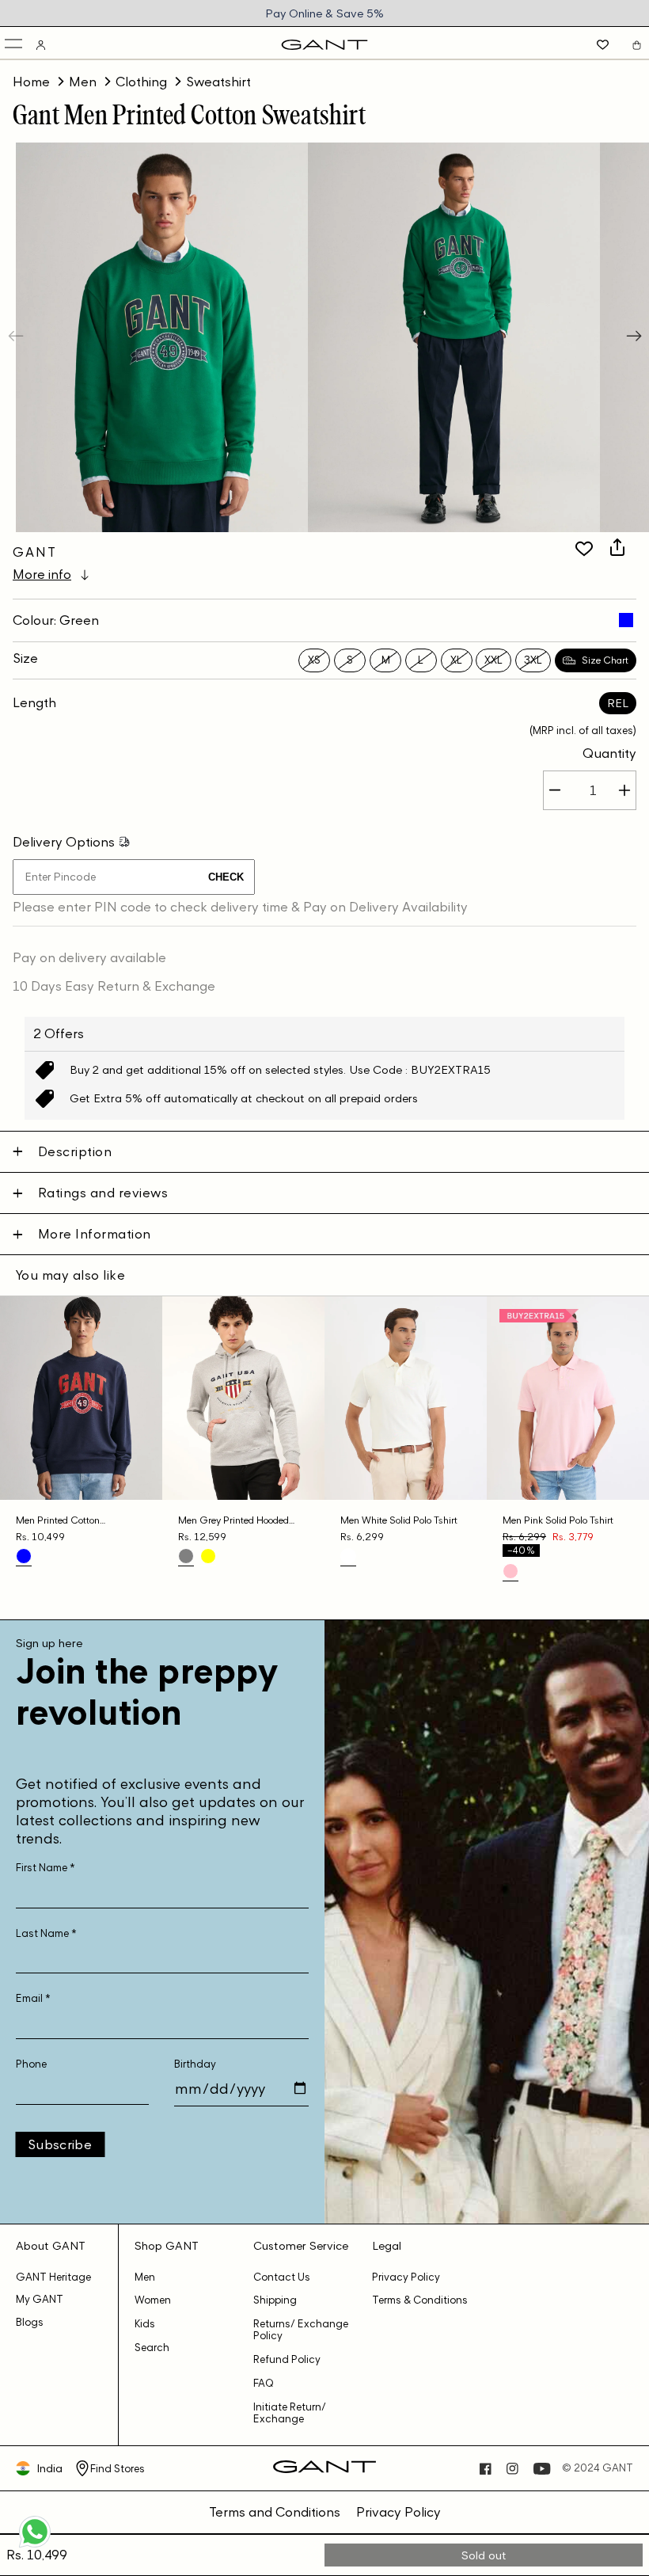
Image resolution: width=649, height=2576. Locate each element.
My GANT (40, 2299)
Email (33, 1998)
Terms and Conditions (275, 2512)
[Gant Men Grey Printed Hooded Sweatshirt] (186, 1556)
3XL (533, 660)
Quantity (609, 753)
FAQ (264, 2383)
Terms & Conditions (420, 2300)
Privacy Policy (406, 2277)
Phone (31, 2064)
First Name (46, 1868)
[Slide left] (17, 337)
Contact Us (282, 2277)
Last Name (46, 1933)
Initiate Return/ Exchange (290, 2413)
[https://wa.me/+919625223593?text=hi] (35, 2546)
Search (152, 2348)
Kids (145, 2324)
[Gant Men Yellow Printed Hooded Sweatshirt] (208, 1556)
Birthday (195, 2064)
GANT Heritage (53, 2277)
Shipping (275, 2300)
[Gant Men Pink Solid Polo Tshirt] (510, 1571)
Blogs (30, 2322)
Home (31, 82)
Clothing (141, 82)
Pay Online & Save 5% (324, 13)
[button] (15, 45)
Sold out (484, 2555)
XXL (493, 660)
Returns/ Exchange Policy (301, 2330)
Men (83, 82)
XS (314, 660)
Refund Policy (287, 2359)
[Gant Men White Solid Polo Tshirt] (348, 1556)
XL (456, 660)
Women (153, 2300)
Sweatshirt (218, 82)
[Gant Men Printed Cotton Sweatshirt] (626, 620)
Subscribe (60, 2144)
